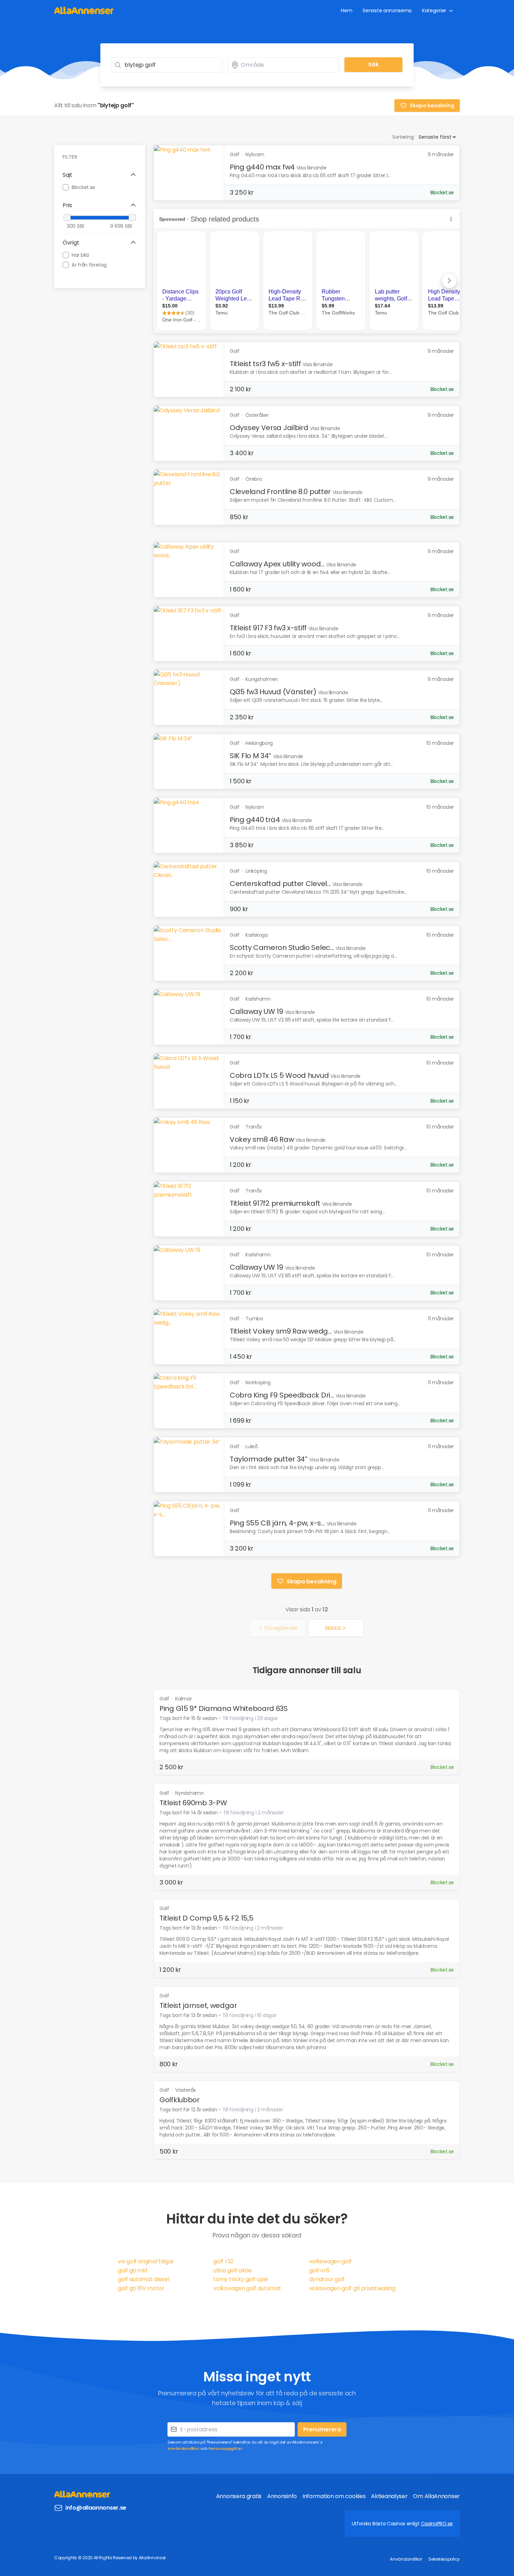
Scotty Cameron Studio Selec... (282, 948)
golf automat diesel (143, 2279)
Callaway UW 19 (256, 1011)
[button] (100, 175)
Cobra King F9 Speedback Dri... (282, 1395)
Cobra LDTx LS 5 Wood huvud (279, 1075)
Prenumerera (322, 2429)
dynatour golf (327, 2279)
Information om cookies (334, 2496)
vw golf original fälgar (146, 2261)
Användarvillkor (184, 2448)
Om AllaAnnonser (436, 2496)
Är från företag (89, 264)
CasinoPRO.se (437, 2524)
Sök (373, 64)
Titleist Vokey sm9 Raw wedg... (281, 1331)
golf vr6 (319, 2270)
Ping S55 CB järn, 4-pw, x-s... (277, 1523)
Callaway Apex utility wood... (277, 564)
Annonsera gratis (239, 2496)
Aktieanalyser (389, 2496)
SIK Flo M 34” (251, 756)
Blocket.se (83, 187)
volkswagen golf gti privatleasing (352, 2288)
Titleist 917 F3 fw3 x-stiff (268, 628)
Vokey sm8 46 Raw (262, 1139)
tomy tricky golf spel (241, 2279)
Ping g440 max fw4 (262, 167)
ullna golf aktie (232, 2270)
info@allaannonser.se (96, 2508)
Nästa (333, 1628)
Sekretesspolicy (444, 2559)
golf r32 (223, 2261)
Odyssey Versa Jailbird (269, 428)
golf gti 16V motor (141, 2288)
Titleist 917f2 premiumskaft (275, 1203)
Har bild (80, 255)
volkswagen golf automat (247, 2288)
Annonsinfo (282, 2496)
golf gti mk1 (133, 2270)
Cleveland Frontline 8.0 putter (280, 492)
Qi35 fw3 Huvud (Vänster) (273, 692)
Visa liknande (312, 168)
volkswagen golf (331, 2261)
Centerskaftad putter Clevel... (280, 884)
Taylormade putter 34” (269, 1459)
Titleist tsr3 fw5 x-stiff (265, 364)
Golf (165, 1699)
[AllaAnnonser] (84, 10)
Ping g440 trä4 (255, 820)
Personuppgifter (226, 2448)
